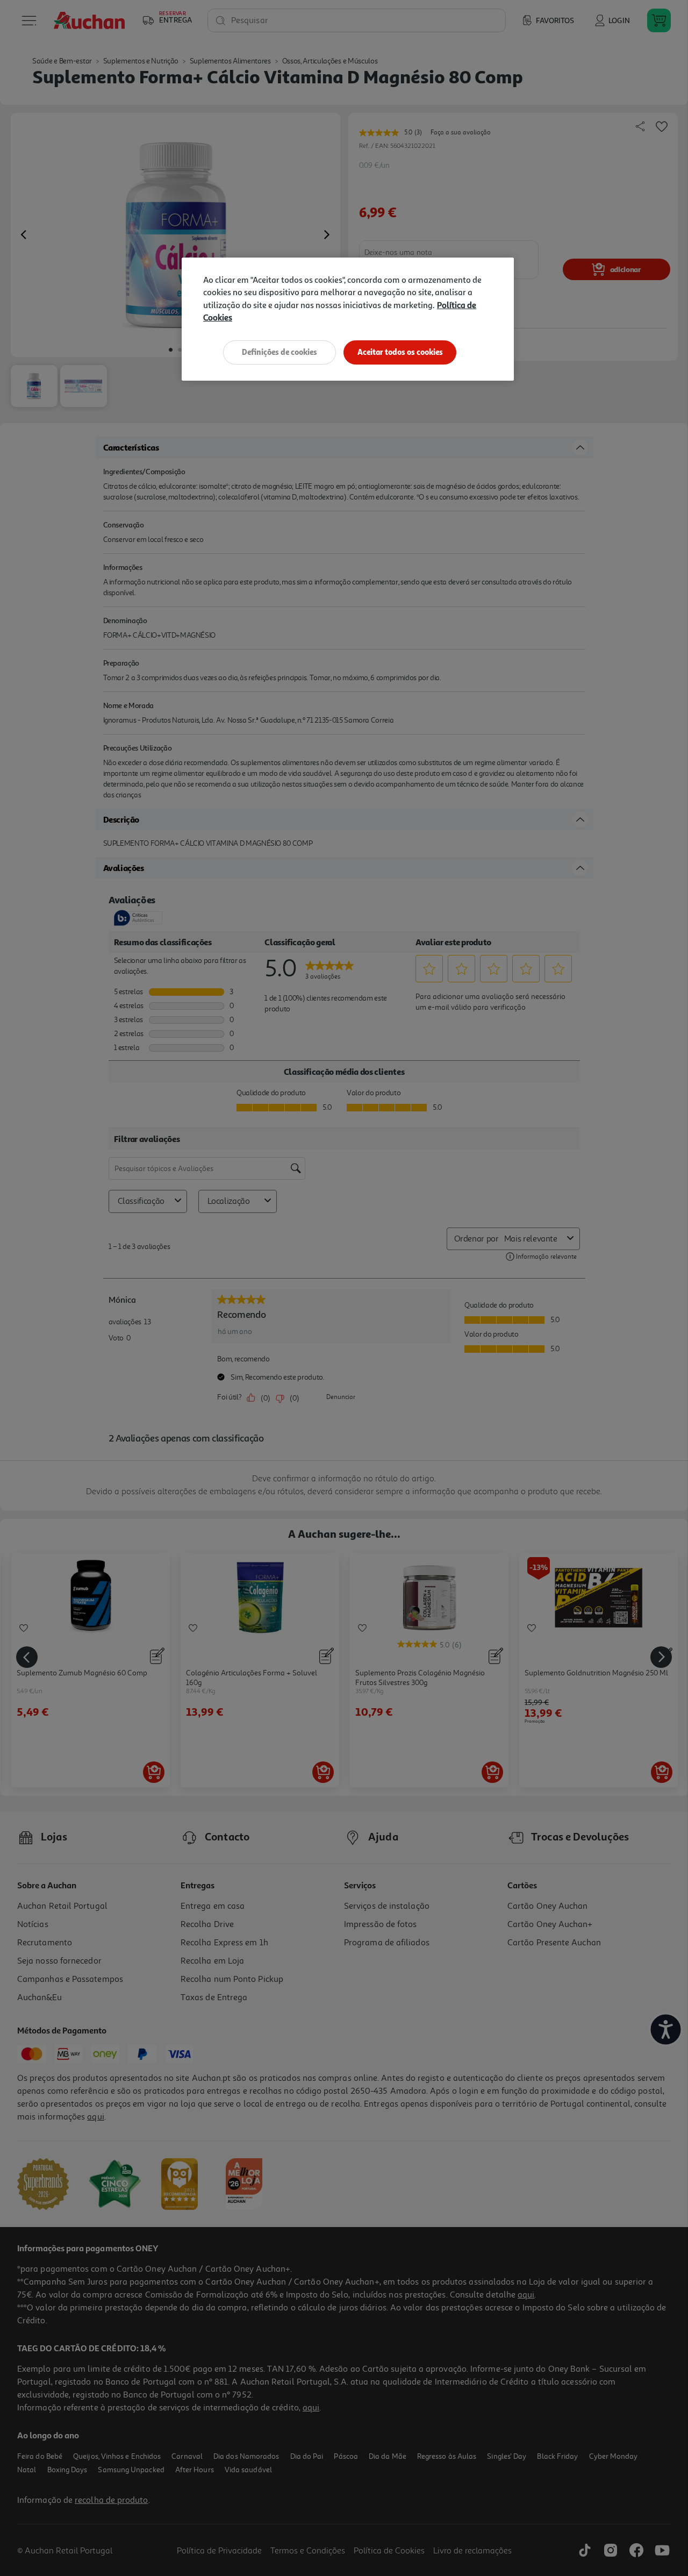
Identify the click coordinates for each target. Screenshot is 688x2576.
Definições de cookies (279, 352)
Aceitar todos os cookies (400, 352)
